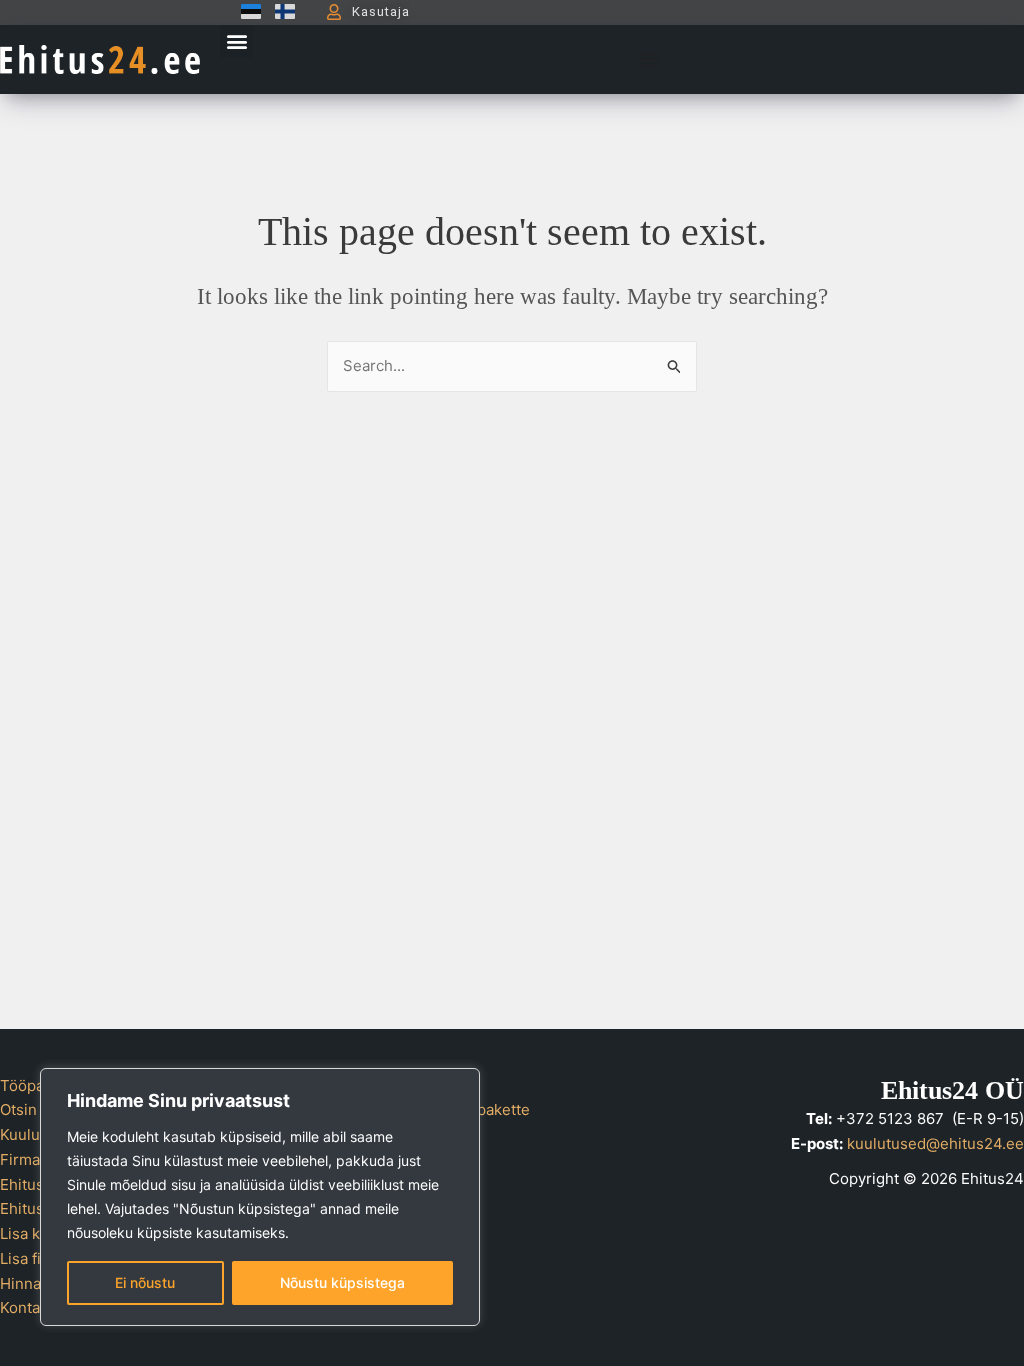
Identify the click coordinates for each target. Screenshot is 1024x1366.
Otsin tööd (36, 1109)
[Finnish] (280, 11)
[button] (236, 41)
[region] (260, 1197)
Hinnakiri (31, 1283)
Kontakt (26, 1307)
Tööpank (30, 1085)
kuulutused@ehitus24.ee (935, 1143)
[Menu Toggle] (649, 59)
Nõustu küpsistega (342, 1282)
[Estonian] (246, 11)
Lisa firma (34, 1258)
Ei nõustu (145, 1282)
